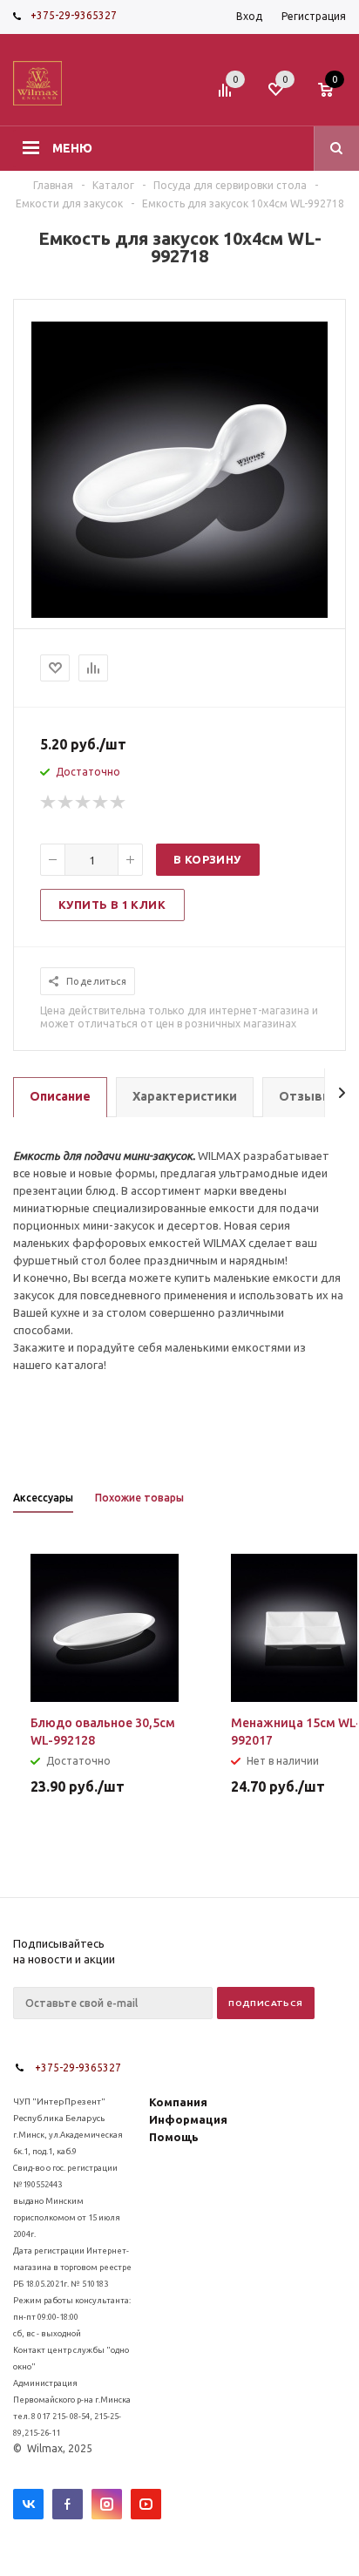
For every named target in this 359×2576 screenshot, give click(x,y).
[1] (49, 803)
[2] (66, 803)
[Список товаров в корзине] (334, 95)
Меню (72, 148)
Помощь (174, 2137)
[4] (101, 803)
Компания (178, 2102)
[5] (119, 803)
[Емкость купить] (179, 613)
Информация (188, 2119)
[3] (84, 803)
